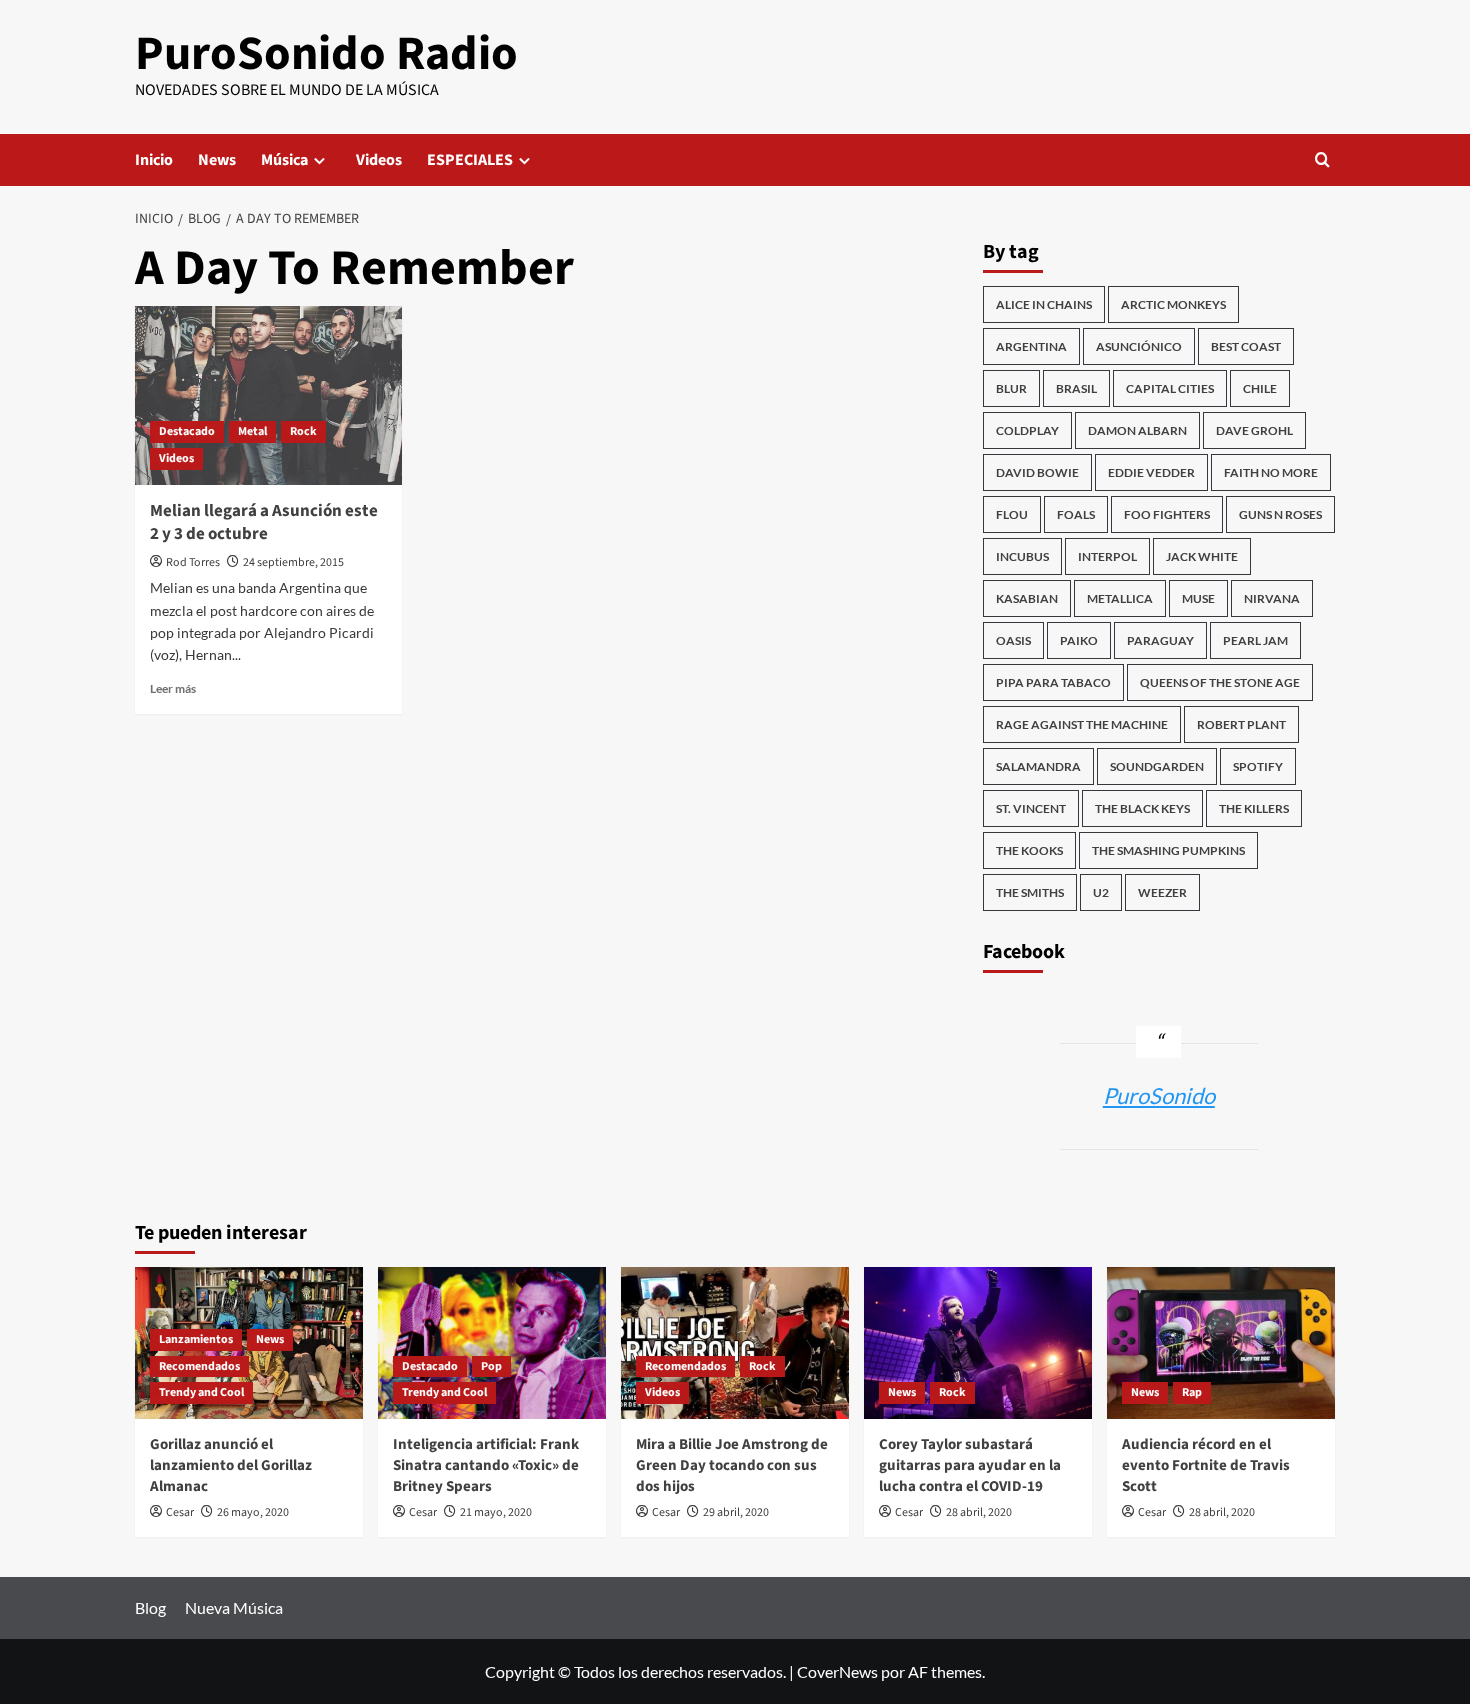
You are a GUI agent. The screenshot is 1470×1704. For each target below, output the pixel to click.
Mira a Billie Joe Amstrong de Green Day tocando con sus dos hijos (732, 1465)
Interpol (1107, 556)
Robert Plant (1241, 724)
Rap (1192, 1392)
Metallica (1120, 598)
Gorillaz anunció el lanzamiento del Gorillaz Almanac (231, 1465)
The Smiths (1030, 892)
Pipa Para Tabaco (1053, 682)
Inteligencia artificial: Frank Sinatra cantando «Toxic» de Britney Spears (486, 1465)
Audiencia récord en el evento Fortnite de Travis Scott (1206, 1465)
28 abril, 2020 (979, 1512)
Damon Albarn (1137, 430)
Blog (150, 1607)
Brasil (1076, 388)
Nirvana (1272, 598)
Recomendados (199, 1366)
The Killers (1254, 808)
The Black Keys (1142, 808)
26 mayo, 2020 (253, 1512)
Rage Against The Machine (1082, 724)
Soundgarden (1157, 766)
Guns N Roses (1280, 514)
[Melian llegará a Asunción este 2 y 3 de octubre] (268, 395)
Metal (252, 431)
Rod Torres (193, 562)
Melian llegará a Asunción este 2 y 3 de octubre (264, 523)
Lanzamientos (196, 1339)
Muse (1198, 598)
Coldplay (1027, 430)
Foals (1076, 514)
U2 (1101, 892)
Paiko (1079, 640)
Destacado (187, 431)
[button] (1322, 159)
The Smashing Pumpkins (1168, 850)
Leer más (173, 688)
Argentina (1031, 346)
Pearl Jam (1255, 640)
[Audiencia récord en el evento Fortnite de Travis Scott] (1221, 1343)
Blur (1011, 388)
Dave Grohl (1254, 430)
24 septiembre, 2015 (293, 562)
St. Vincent (1031, 808)
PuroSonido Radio (326, 54)
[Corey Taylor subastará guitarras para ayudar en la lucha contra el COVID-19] (978, 1343)
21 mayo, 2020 (496, 1512)
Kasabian (1027, 598)
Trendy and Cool (201, 1392)
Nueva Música (234, 1607)
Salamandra (1038, 766)
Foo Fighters (1167, 514)
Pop (491, 1366)
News (217, 160)
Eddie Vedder (1151, 472)
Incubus (1022, 556)
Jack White (1202, 556)
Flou (1012, 514)
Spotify (1258, 766)
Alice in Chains (1044, 304)
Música (284, 160)
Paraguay (1160, 640)
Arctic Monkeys (1173, 304)
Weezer (1162, 892)
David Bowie (1037, 472)
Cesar (180, 1512)
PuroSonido (1159, 1095)
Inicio (154, 160)
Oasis (1013, 640)
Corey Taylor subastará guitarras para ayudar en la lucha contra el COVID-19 (970, 1465)
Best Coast (1246, 346)
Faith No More (1271, 472)
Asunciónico (1139, 346)
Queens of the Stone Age (1220, 682)
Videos (379, 160)
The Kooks (1029, 850)
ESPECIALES (470, 160)
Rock (303, 431)
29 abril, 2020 (736, 1512)
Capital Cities (1170, 388)
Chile (1260, 388)
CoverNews (837, 1671)
